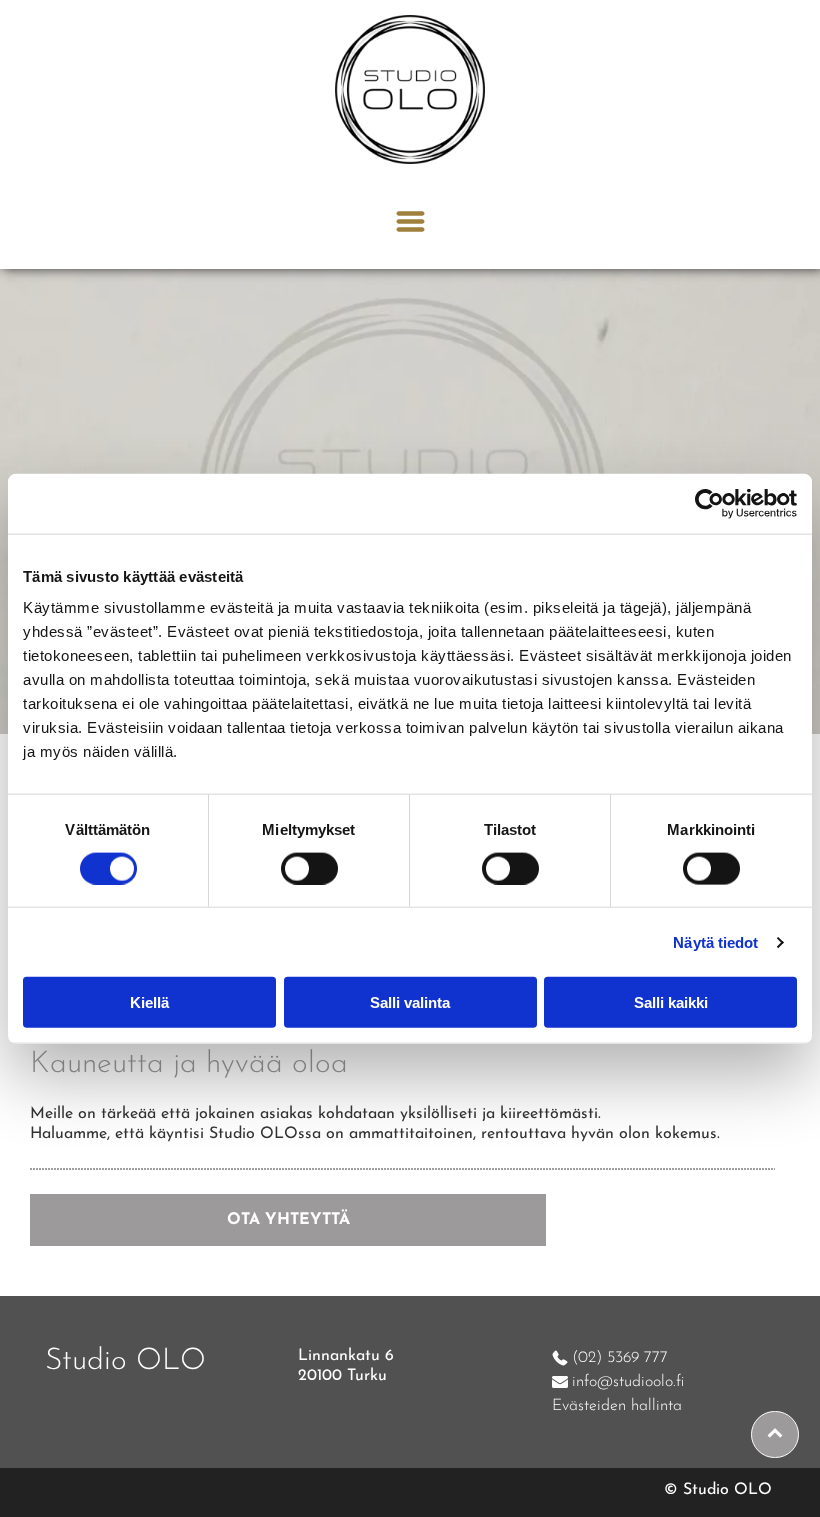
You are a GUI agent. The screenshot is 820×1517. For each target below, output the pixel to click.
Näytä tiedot (715, 941)
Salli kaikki (671, 1002)
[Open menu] (410, 221)
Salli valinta (410, 1002)
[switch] (309, 868)
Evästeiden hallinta (617, 1406)
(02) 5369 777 (620, 1358)
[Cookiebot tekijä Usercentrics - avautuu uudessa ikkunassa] (709, 503)
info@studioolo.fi (628, 1382)
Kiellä (149, 1002)
